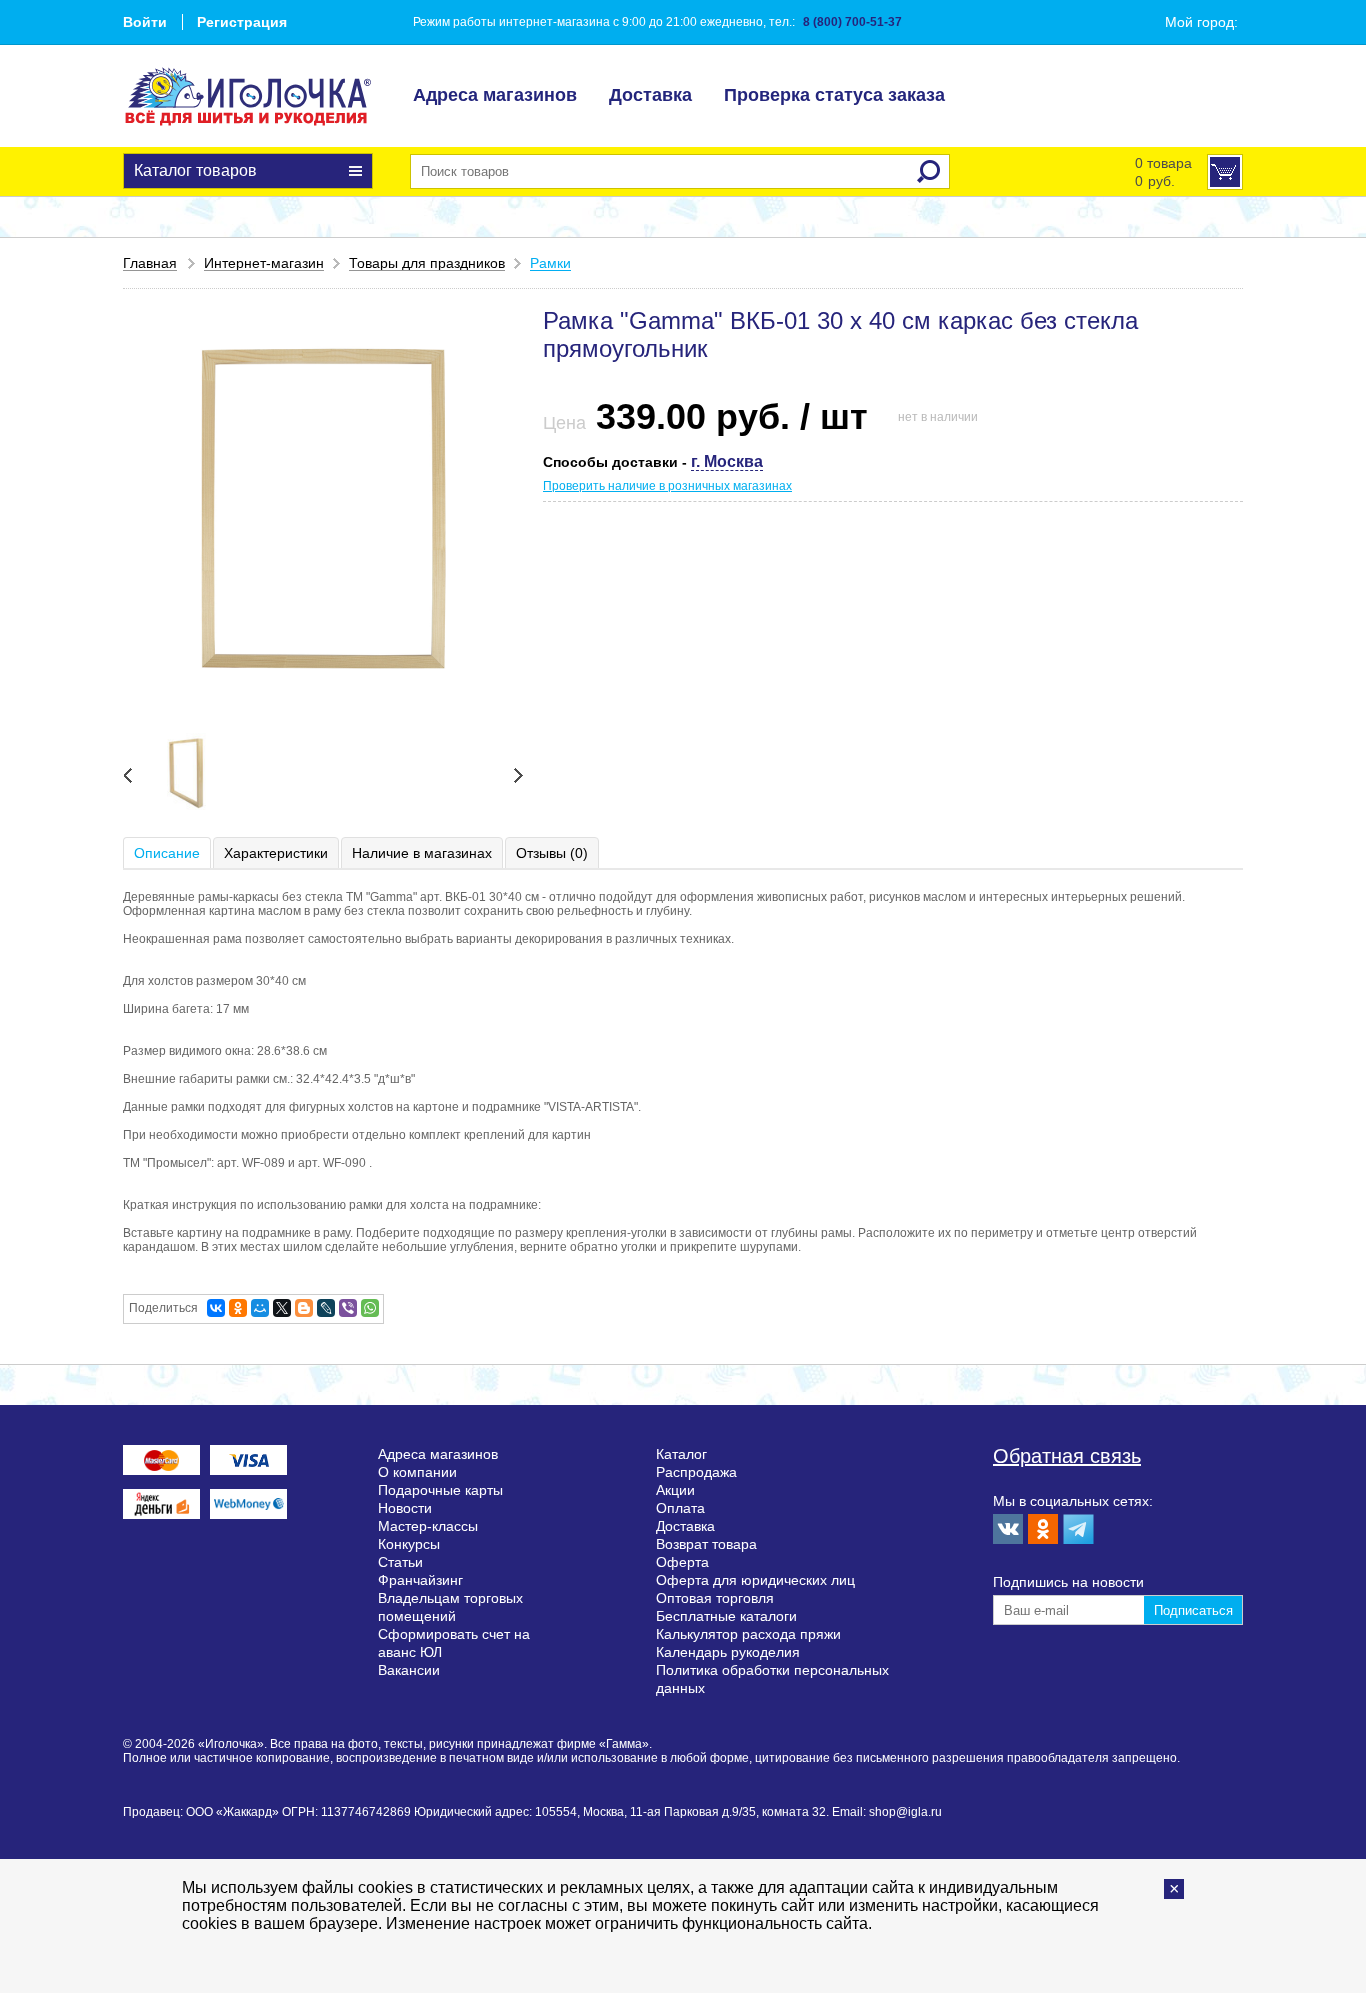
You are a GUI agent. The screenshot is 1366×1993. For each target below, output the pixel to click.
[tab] (168, 853)
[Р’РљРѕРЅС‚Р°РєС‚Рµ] (216, 1308)
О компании (417, 1472)
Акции (675, 1490)
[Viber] (348, 1308)
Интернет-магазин (264, 263)
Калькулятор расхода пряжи (748, 1634)
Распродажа (696, 1472)
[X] (282, 1308)
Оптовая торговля (715, 1598)
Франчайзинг (420, 1580)
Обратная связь (1067, 1456)
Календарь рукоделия (728, 1652)
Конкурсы (409, 1544)
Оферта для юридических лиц (755, 1580)
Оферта (682, 1562)
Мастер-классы (428, 1526)
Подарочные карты (440, 1490)
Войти (145, 22)
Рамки (550, 263)
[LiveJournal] (326, 1308)
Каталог (681, 1454)
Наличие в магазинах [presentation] (422, 853)
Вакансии (409, 1670)
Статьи (400, 1562)
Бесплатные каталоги (726, 1616)
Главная (150, 263)
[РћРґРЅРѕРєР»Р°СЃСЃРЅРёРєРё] (238, 1308)
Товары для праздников (427, 263)
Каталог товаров (195, 170)
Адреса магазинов (495, 95)
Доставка (650, 95)
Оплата (680, 1508)
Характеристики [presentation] (276, 853)
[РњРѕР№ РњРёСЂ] (260, 1308)
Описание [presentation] (167, 853)
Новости (405, 1508)
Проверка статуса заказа (834, 95)
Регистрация (242, 22)
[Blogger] (304, 1308)
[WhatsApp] (370, 1308)
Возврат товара (706, 1544)
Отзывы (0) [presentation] (552, 853)
